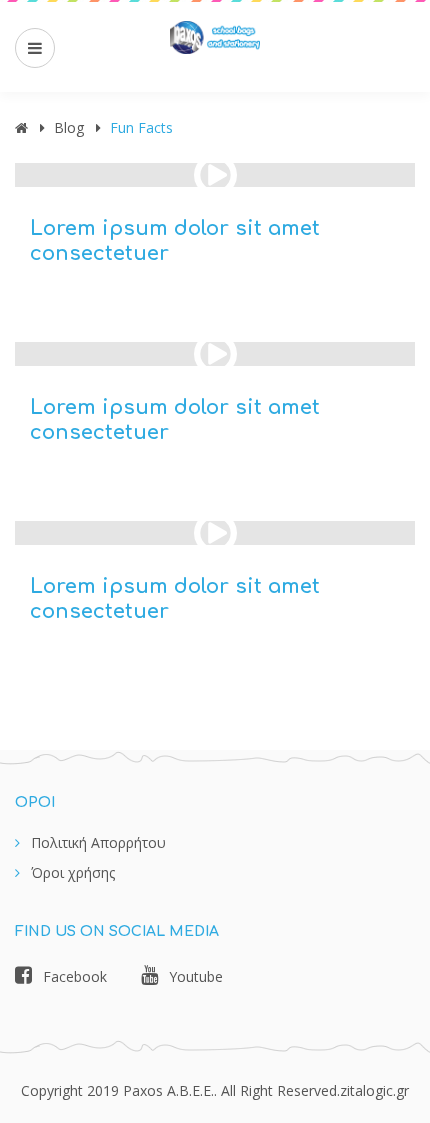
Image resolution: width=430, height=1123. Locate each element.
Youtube (196, 976)
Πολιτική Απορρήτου (98, 842)
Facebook (75, 976)
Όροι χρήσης (73, 872)
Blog (69, 127)
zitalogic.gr (374, 1090)
